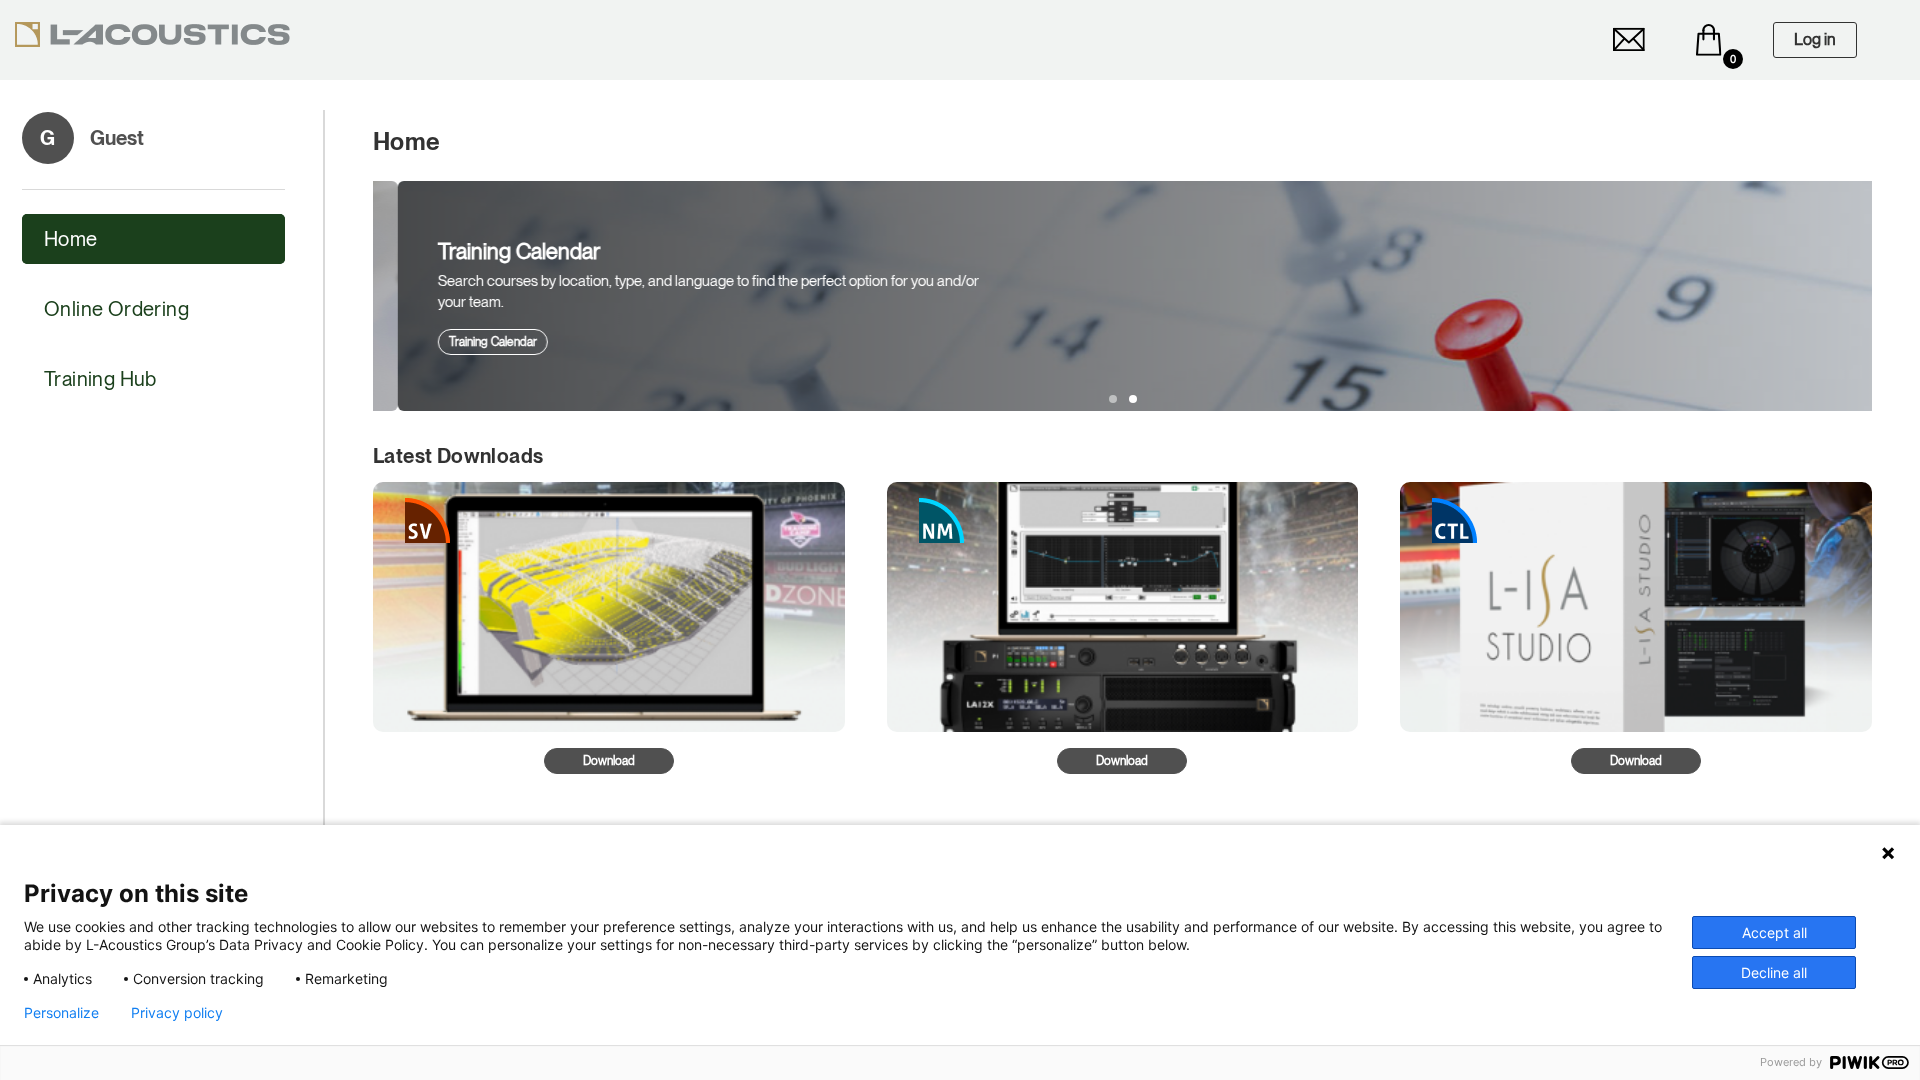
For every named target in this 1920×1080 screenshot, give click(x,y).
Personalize (61, 1013)
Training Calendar (468, 342)
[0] (1709, 40)
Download (609, 761)
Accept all (1774, 932)
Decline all (1774, 972)
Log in (1815, 39)
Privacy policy (177, 1013)
